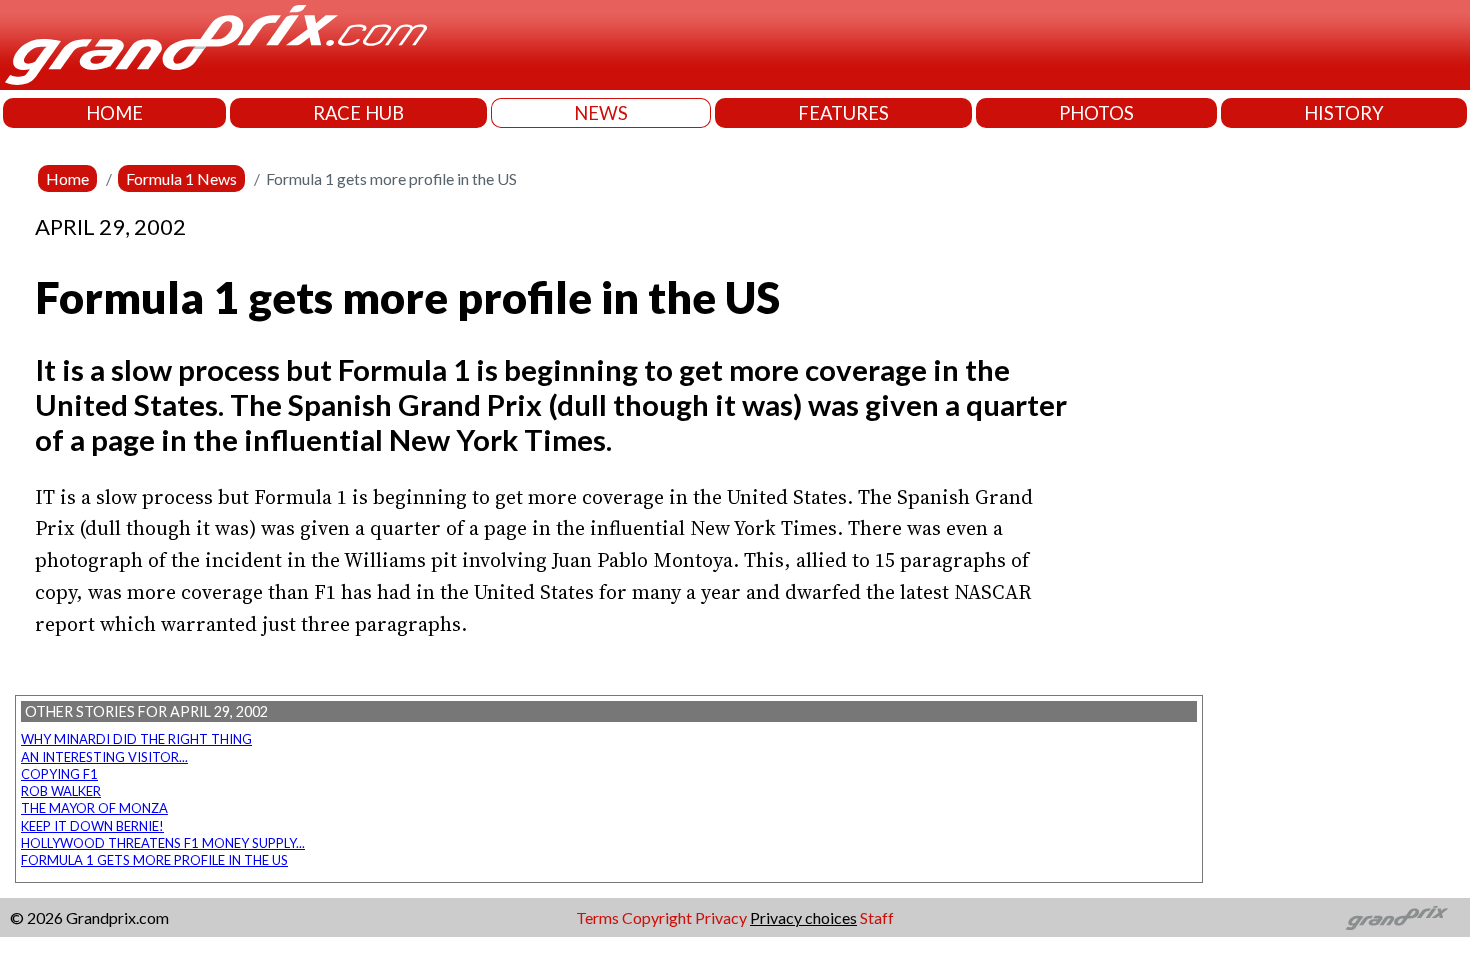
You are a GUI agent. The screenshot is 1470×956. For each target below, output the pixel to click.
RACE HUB (358, 113)
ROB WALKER (61, 791)
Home (67, 178)
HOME (114, 113)
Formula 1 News (181, 178)
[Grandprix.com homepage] (1397, 918)
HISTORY (1344, 113)
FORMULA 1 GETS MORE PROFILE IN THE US (154, 860)
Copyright (657, 917)
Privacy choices (803, 917)
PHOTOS (1096, 113)
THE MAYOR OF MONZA (94, 808)
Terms (597, 917)
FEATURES (843, 113)
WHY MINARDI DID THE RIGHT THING (136, 739)
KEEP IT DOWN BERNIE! (92, 826)
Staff (877, 917)
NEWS (601, 113)
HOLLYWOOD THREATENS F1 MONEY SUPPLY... (163, 843)
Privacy (721, 917)
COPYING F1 (59, 774)
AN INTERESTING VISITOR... (104, 757)
